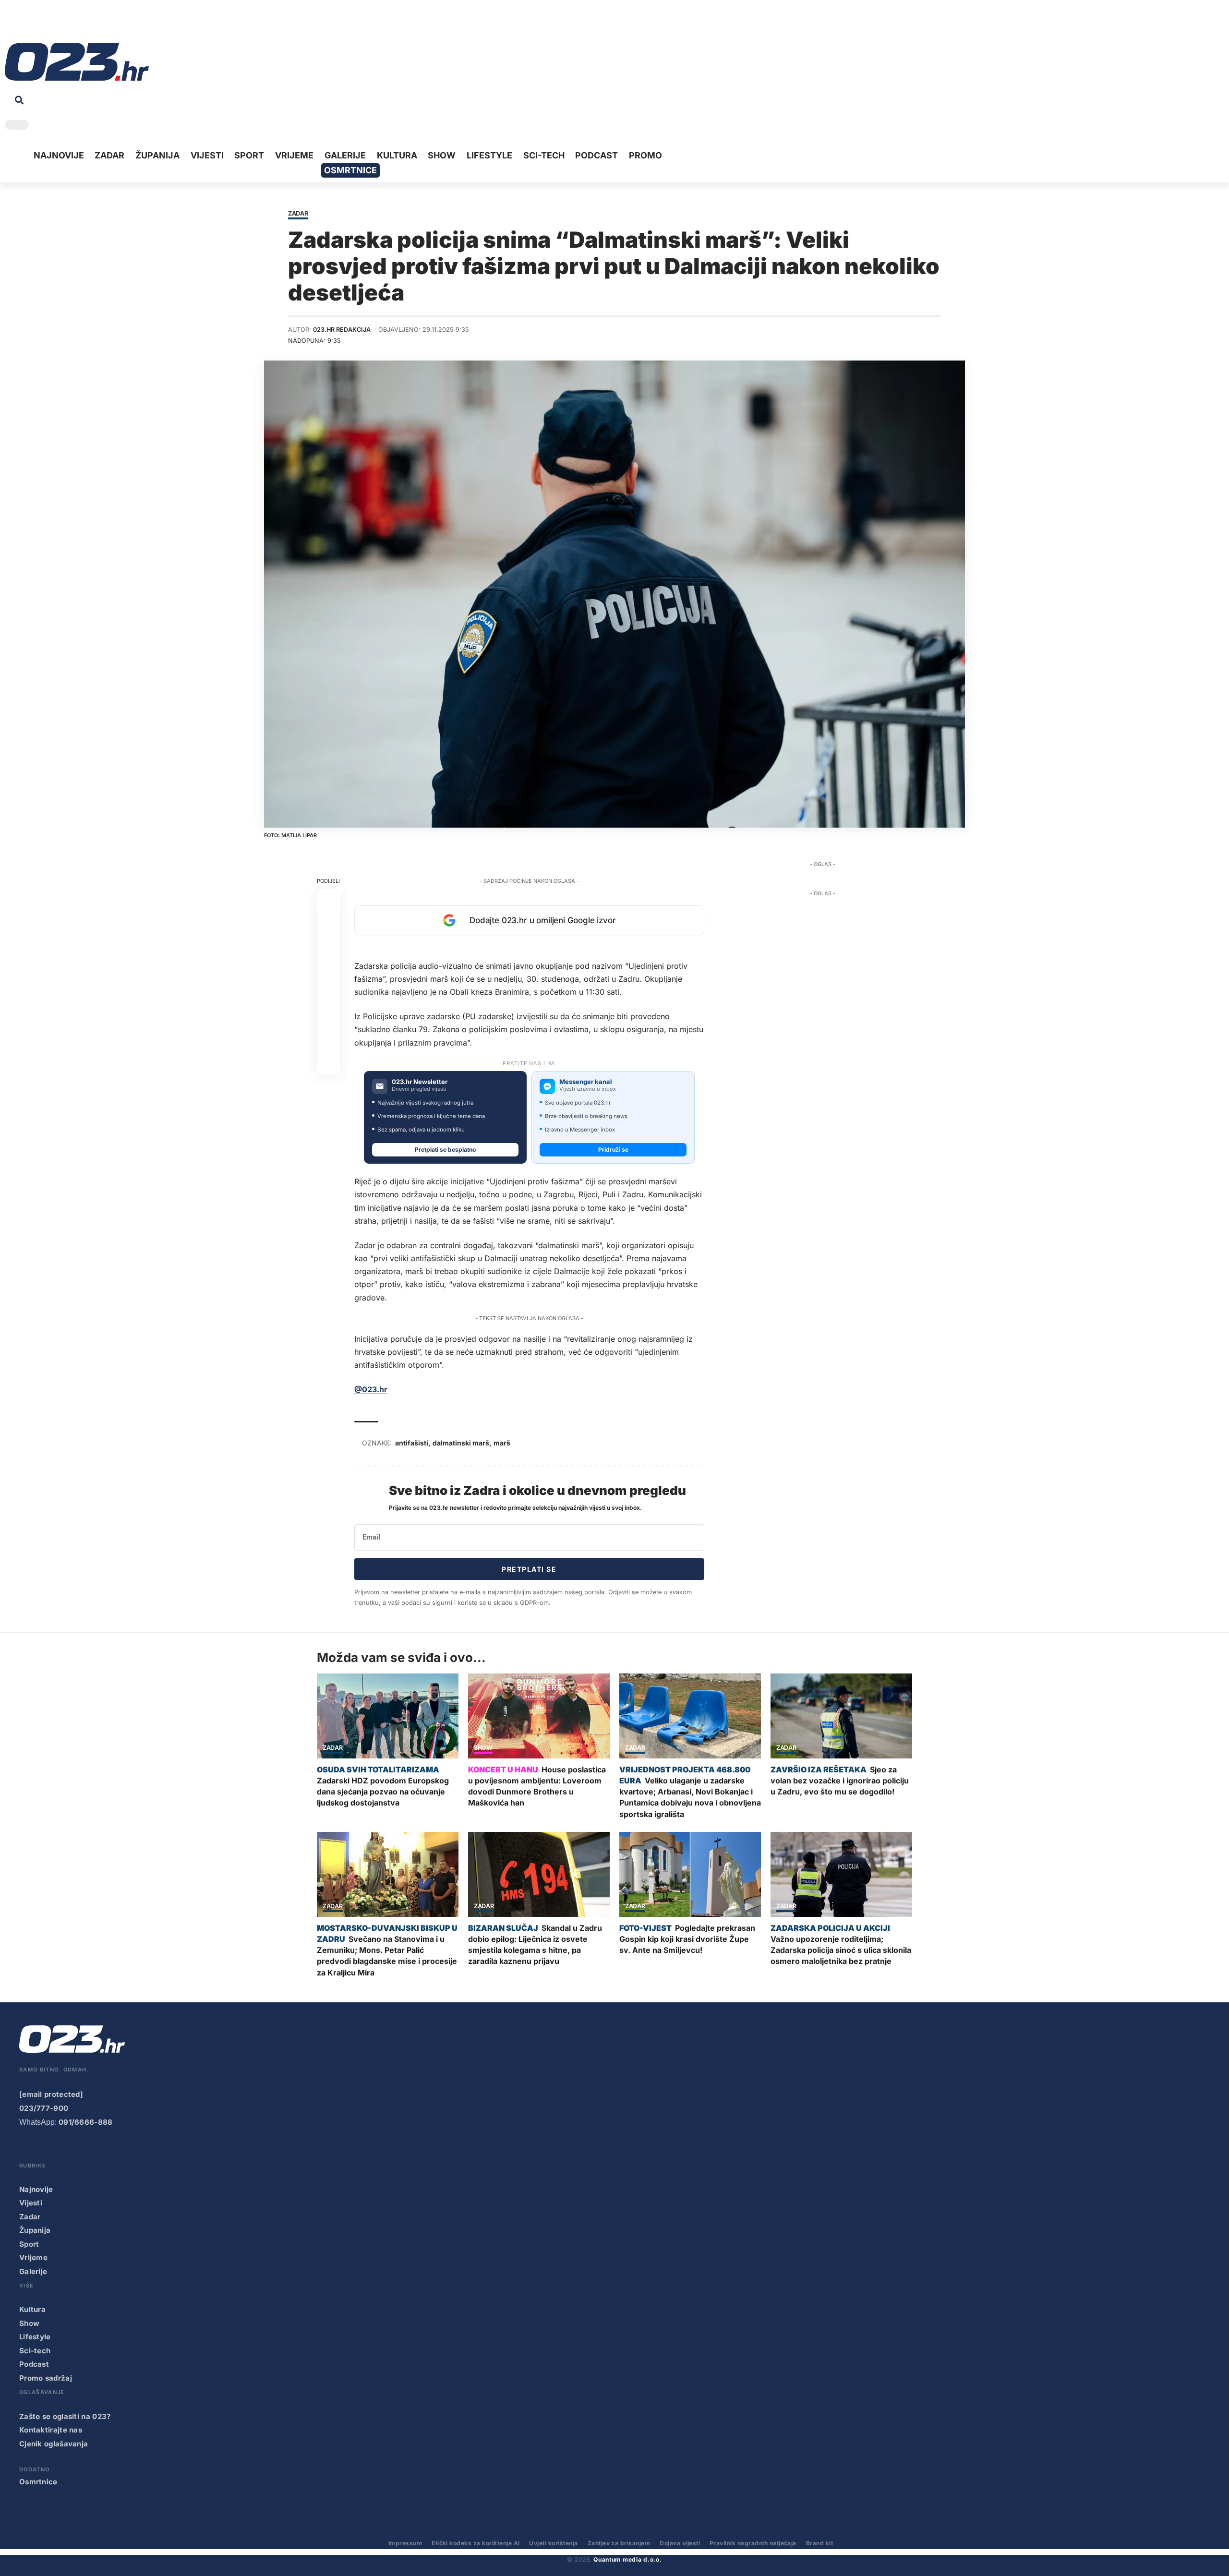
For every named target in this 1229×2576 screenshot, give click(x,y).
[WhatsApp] (86, 24)
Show (483, 1748)
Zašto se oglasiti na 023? (65, 2416)
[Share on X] (328, 925)
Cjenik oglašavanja (54, 2444)
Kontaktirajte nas (51, 2430)
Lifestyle (35, 2337)
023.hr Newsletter (420, 1082)
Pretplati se (529, 1569)
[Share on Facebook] (328, 902)
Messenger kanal (586, 1082)
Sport (29, 2244)
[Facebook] (12, 24)
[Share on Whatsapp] (328, 948)
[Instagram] (41, 24)
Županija (35, 2230)
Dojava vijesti (680, 2543)
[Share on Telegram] (328, 994)
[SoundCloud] (71, 24)
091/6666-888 (86, 2122)
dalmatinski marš (461, 1443)
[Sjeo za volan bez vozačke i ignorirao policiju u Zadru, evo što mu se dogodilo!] (841, 1716)
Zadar (298, 214)
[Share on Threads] (328, 1017)
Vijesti (31, 2203)
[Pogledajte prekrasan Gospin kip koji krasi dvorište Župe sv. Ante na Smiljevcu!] (690, 1874)
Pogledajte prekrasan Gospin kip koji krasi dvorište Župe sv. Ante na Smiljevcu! (687, 1939)
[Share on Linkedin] (328, 971)
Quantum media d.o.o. (627, 2559)
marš (502, 1443)
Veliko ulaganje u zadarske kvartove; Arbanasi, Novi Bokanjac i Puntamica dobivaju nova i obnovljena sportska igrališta (690, 1797)
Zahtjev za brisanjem (619, 2543)
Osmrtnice (38, 2482)
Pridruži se (613, 1150)
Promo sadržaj (46, 2378)
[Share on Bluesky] (328, 1040)
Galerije (33, 2271)
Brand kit (819, 2543)
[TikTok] (56, 24)
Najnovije (36, 2189)
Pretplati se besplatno (445, 1150)
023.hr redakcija (342, 330)
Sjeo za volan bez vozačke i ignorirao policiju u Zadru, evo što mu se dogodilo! (840, 1781)
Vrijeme (33, 2257)
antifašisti (412, 1443)
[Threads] (101, 24)
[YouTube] (26, 24)
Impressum (405, 2543)
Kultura (32, 2309)
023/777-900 (44, 2108)
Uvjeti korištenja (553, 2543)
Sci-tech (35, 2351)
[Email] (328, 1063)
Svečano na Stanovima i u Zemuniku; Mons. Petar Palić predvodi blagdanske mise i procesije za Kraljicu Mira (387, 1956)
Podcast (34, 2364)
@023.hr (371, 1389)
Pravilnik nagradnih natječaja (753, 2543)
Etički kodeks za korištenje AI (476, 2543)
